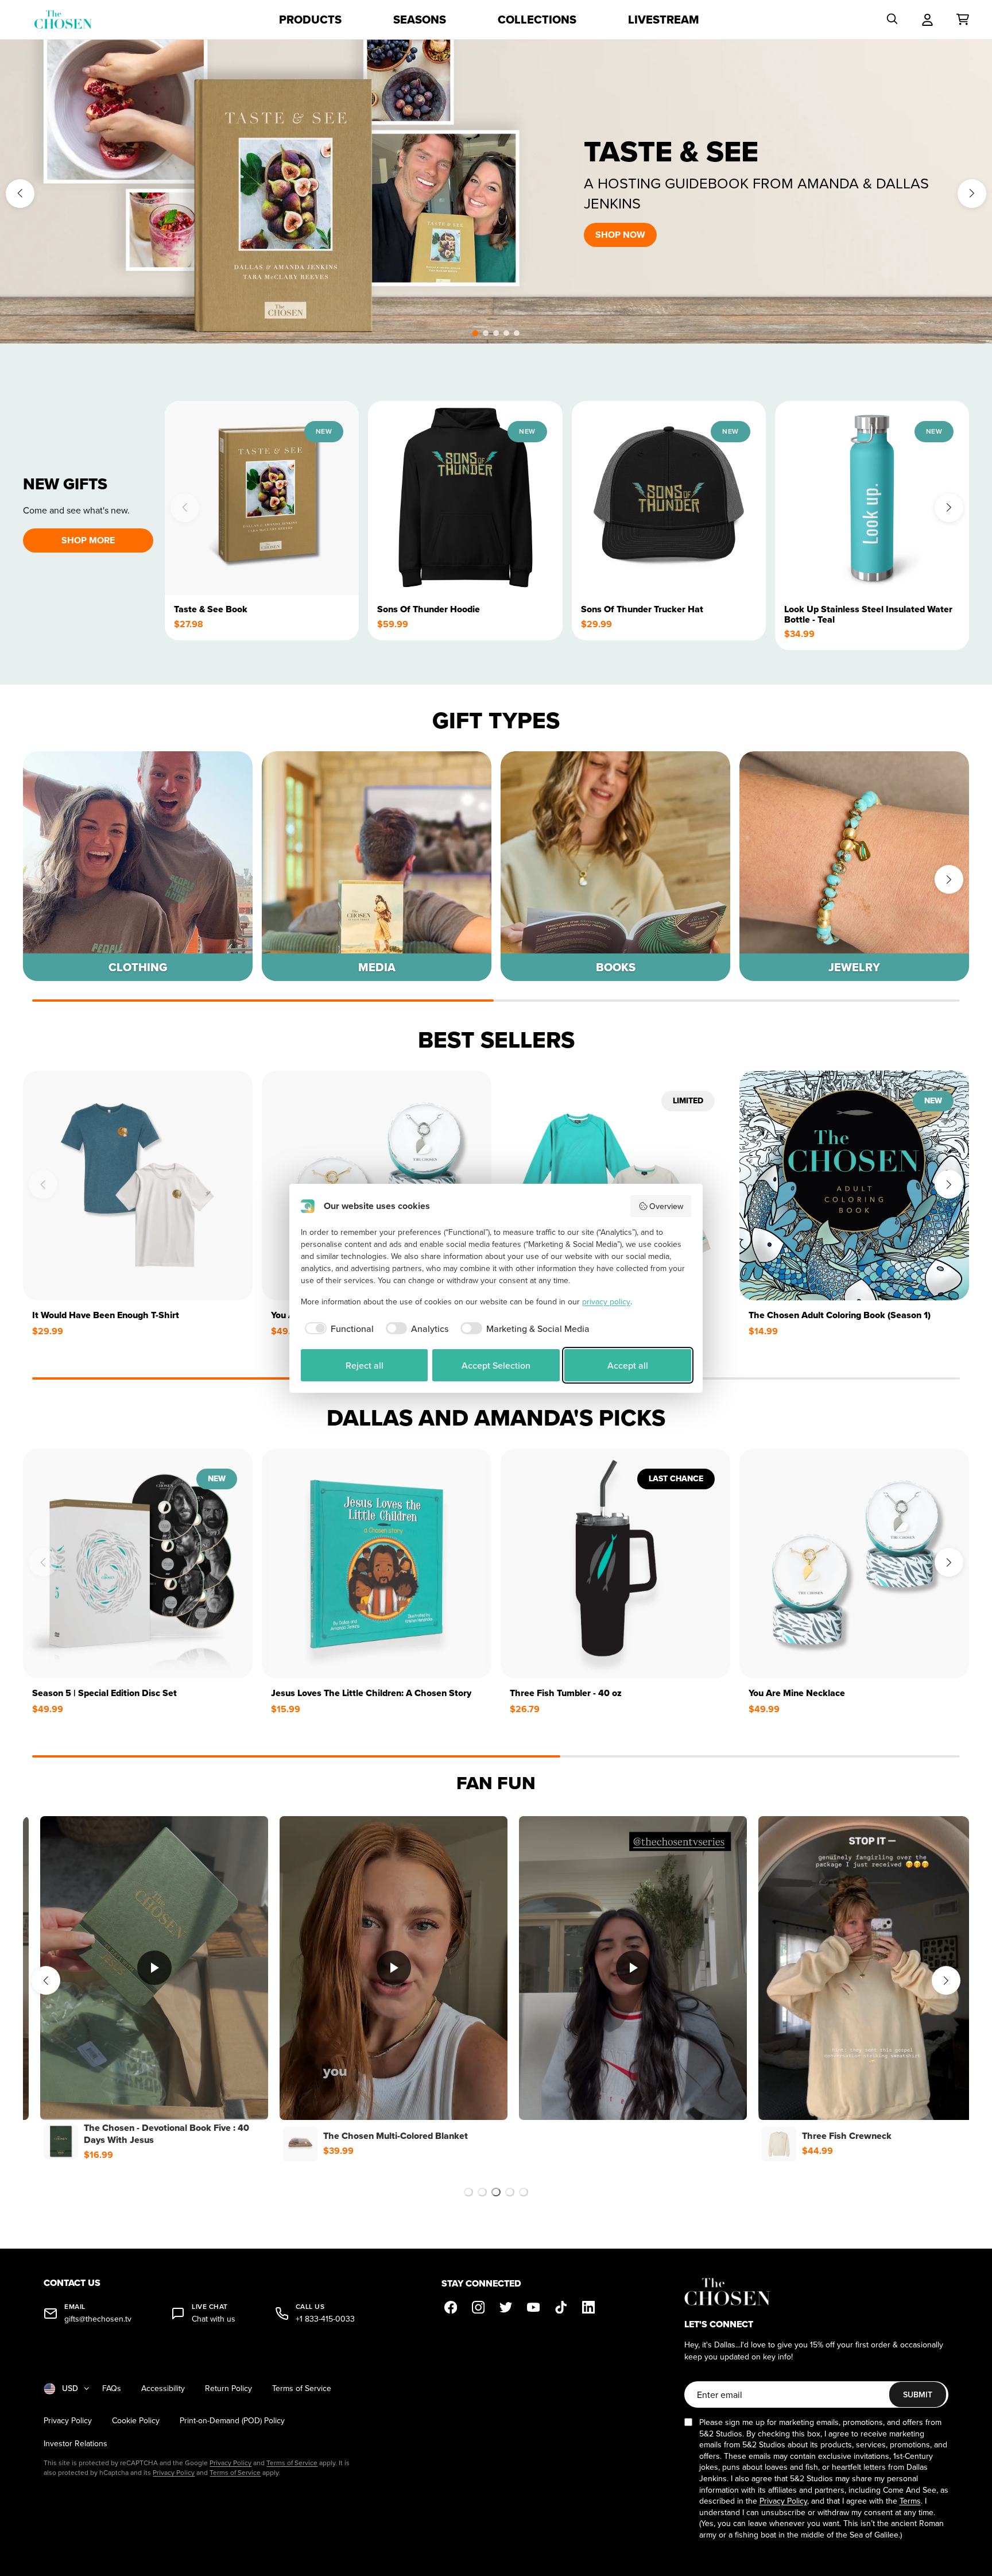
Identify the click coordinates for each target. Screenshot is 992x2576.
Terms (910, 2501)
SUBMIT (918, 2395)
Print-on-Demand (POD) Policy (232, 2421)
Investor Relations (75, 2444)
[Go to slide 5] (524, 2192)
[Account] (927, 20)
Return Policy (228, 2388)
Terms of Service (302, 2388)
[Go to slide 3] (496, 2192)
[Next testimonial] (946, 1980)
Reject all (365, 1365)
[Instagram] (478, 2307)
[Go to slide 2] (482, 2192)
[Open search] (892, 20)
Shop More (88, 540)
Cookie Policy (136, 2421)
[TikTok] (561, 2307)
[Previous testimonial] (46, 1980)
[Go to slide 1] (468, 2192)
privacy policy (606, 1301)
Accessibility (163, 2388)
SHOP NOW (620, 235)
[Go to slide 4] (510, 2192)
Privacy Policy (68, 2421)
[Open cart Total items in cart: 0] (963, 20)
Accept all (628, 1365)
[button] (475, 333)
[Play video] (157, 1968)
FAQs (112, 2388)
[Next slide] (972, 194)
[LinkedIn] (588, 2307)
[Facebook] (451, 2307)
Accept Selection (496, 1365)
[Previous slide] (20, 194)
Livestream (664, 20)
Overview (666, 1206)
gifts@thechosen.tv (98, 2319)
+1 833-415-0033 (325, 2319)
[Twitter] (506, 2307)
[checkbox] (337, 1328)
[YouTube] (533, 2307)
